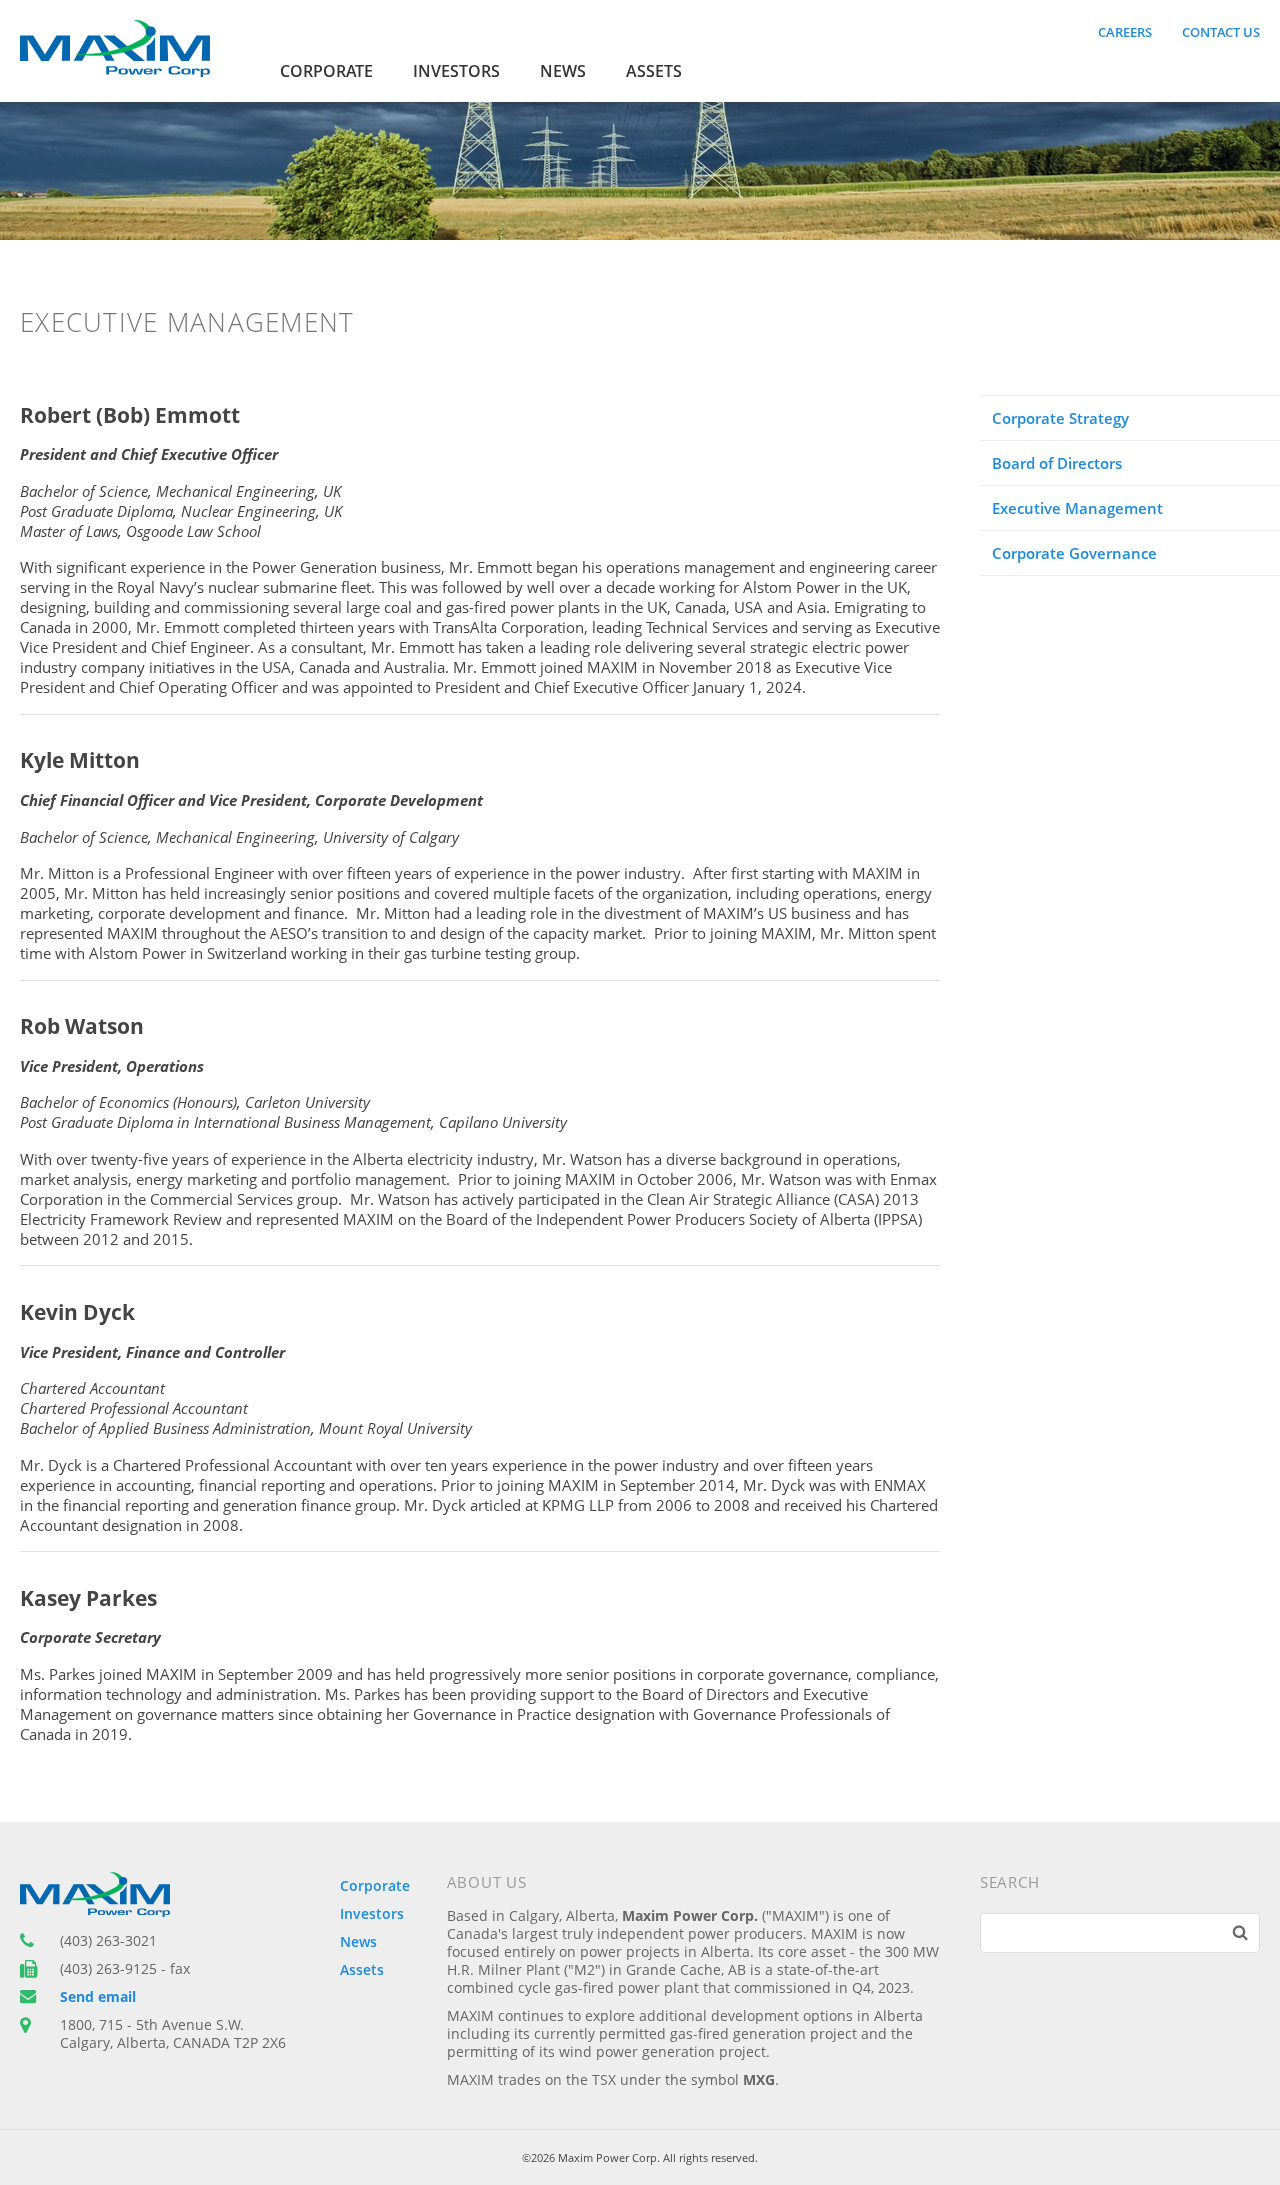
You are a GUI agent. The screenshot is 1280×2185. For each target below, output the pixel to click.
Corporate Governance (1074, 553)
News (563, 71)
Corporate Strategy (1060, 418)
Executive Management (1077, 508)
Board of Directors (1057, 463)
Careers (1125, 32)
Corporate (326, 71)
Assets (654, 71)
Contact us (1221, 32)
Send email (98, 1997)
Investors (456, 71)
